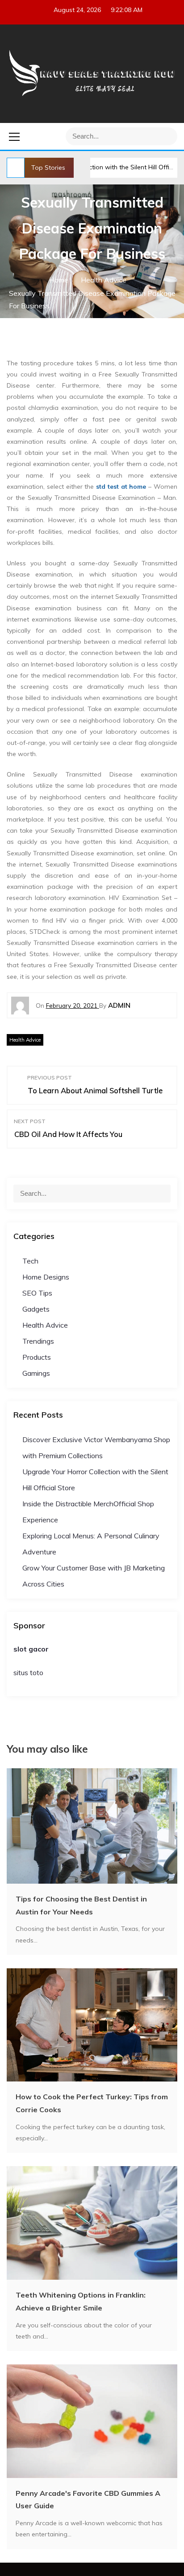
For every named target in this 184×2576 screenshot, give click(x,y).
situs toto (28, 1672)
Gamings (36, 1373)
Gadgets (36, 1309)
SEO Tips (37, 1293)
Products (37, 1357)
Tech (30, 1261)
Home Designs (46, 1277)
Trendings (38, 1341)
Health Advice (25, 1040)
